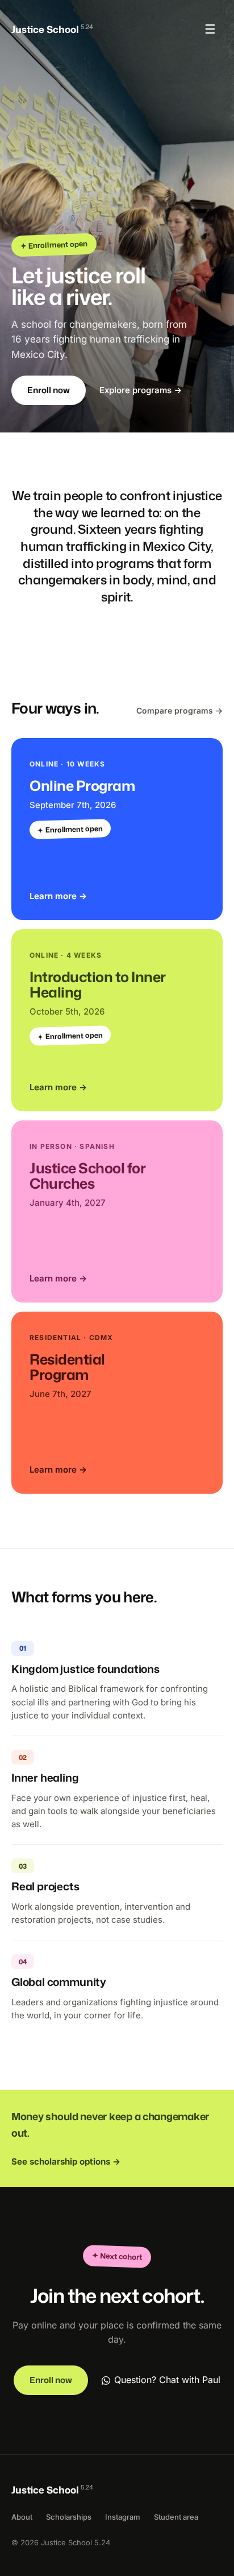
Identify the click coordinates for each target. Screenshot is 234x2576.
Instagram (123, 2517)
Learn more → (58, 896)
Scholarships (69, 2517)
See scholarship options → (66, 2161)
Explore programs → (141, 390)
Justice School (52, 29)
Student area (176, 2517)
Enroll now (49, 390)
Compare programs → (179, 710)
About (22, 2517)
